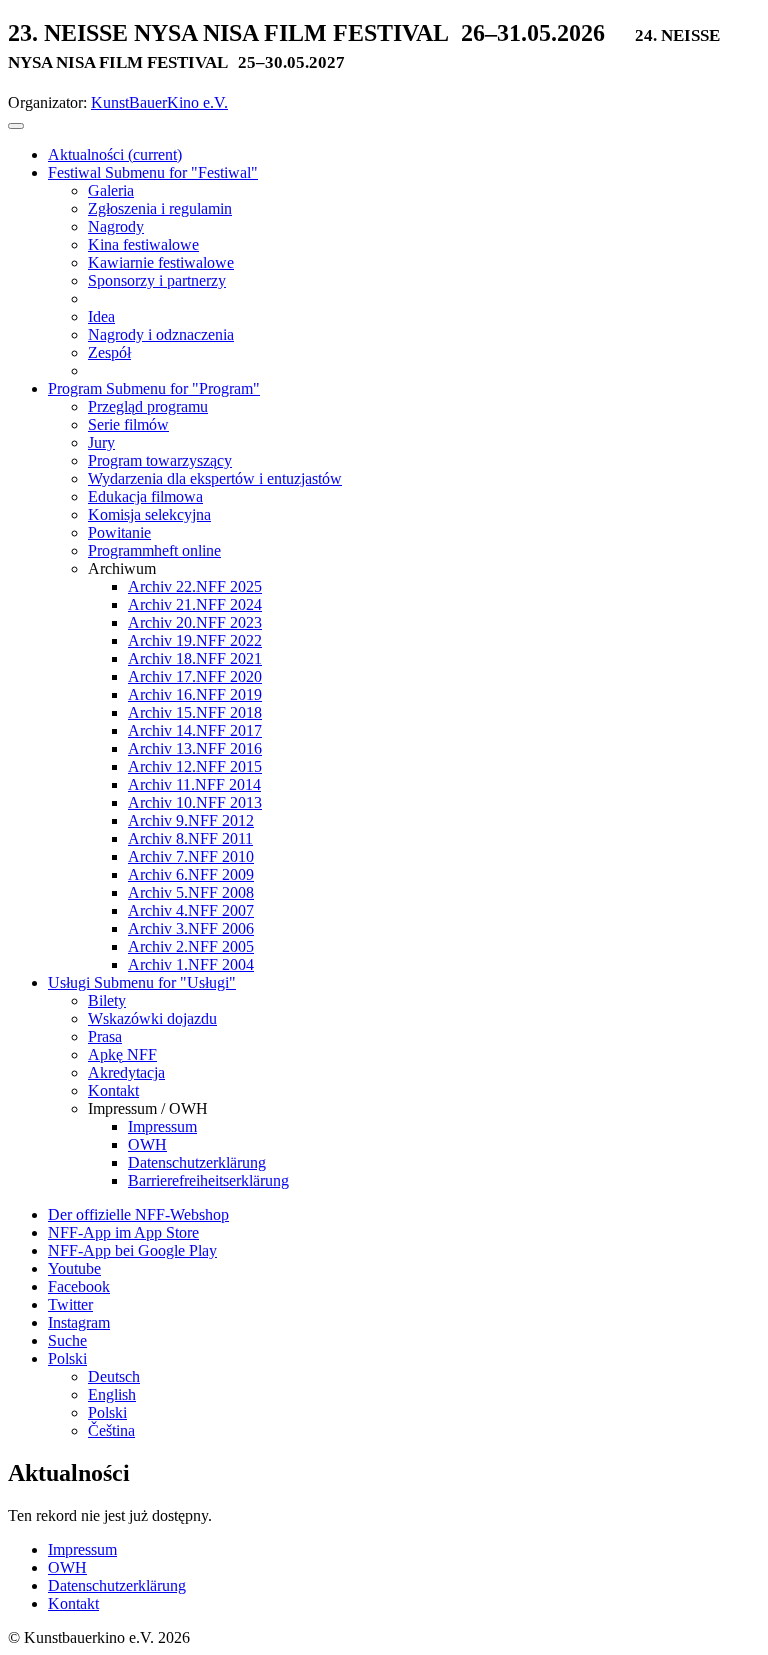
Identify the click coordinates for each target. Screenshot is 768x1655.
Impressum (82, 1549)
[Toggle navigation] (16, 126)
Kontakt (73, 1603)
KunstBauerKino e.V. (159, 102)
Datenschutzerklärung (117, 1585)
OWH (67, 1567)
